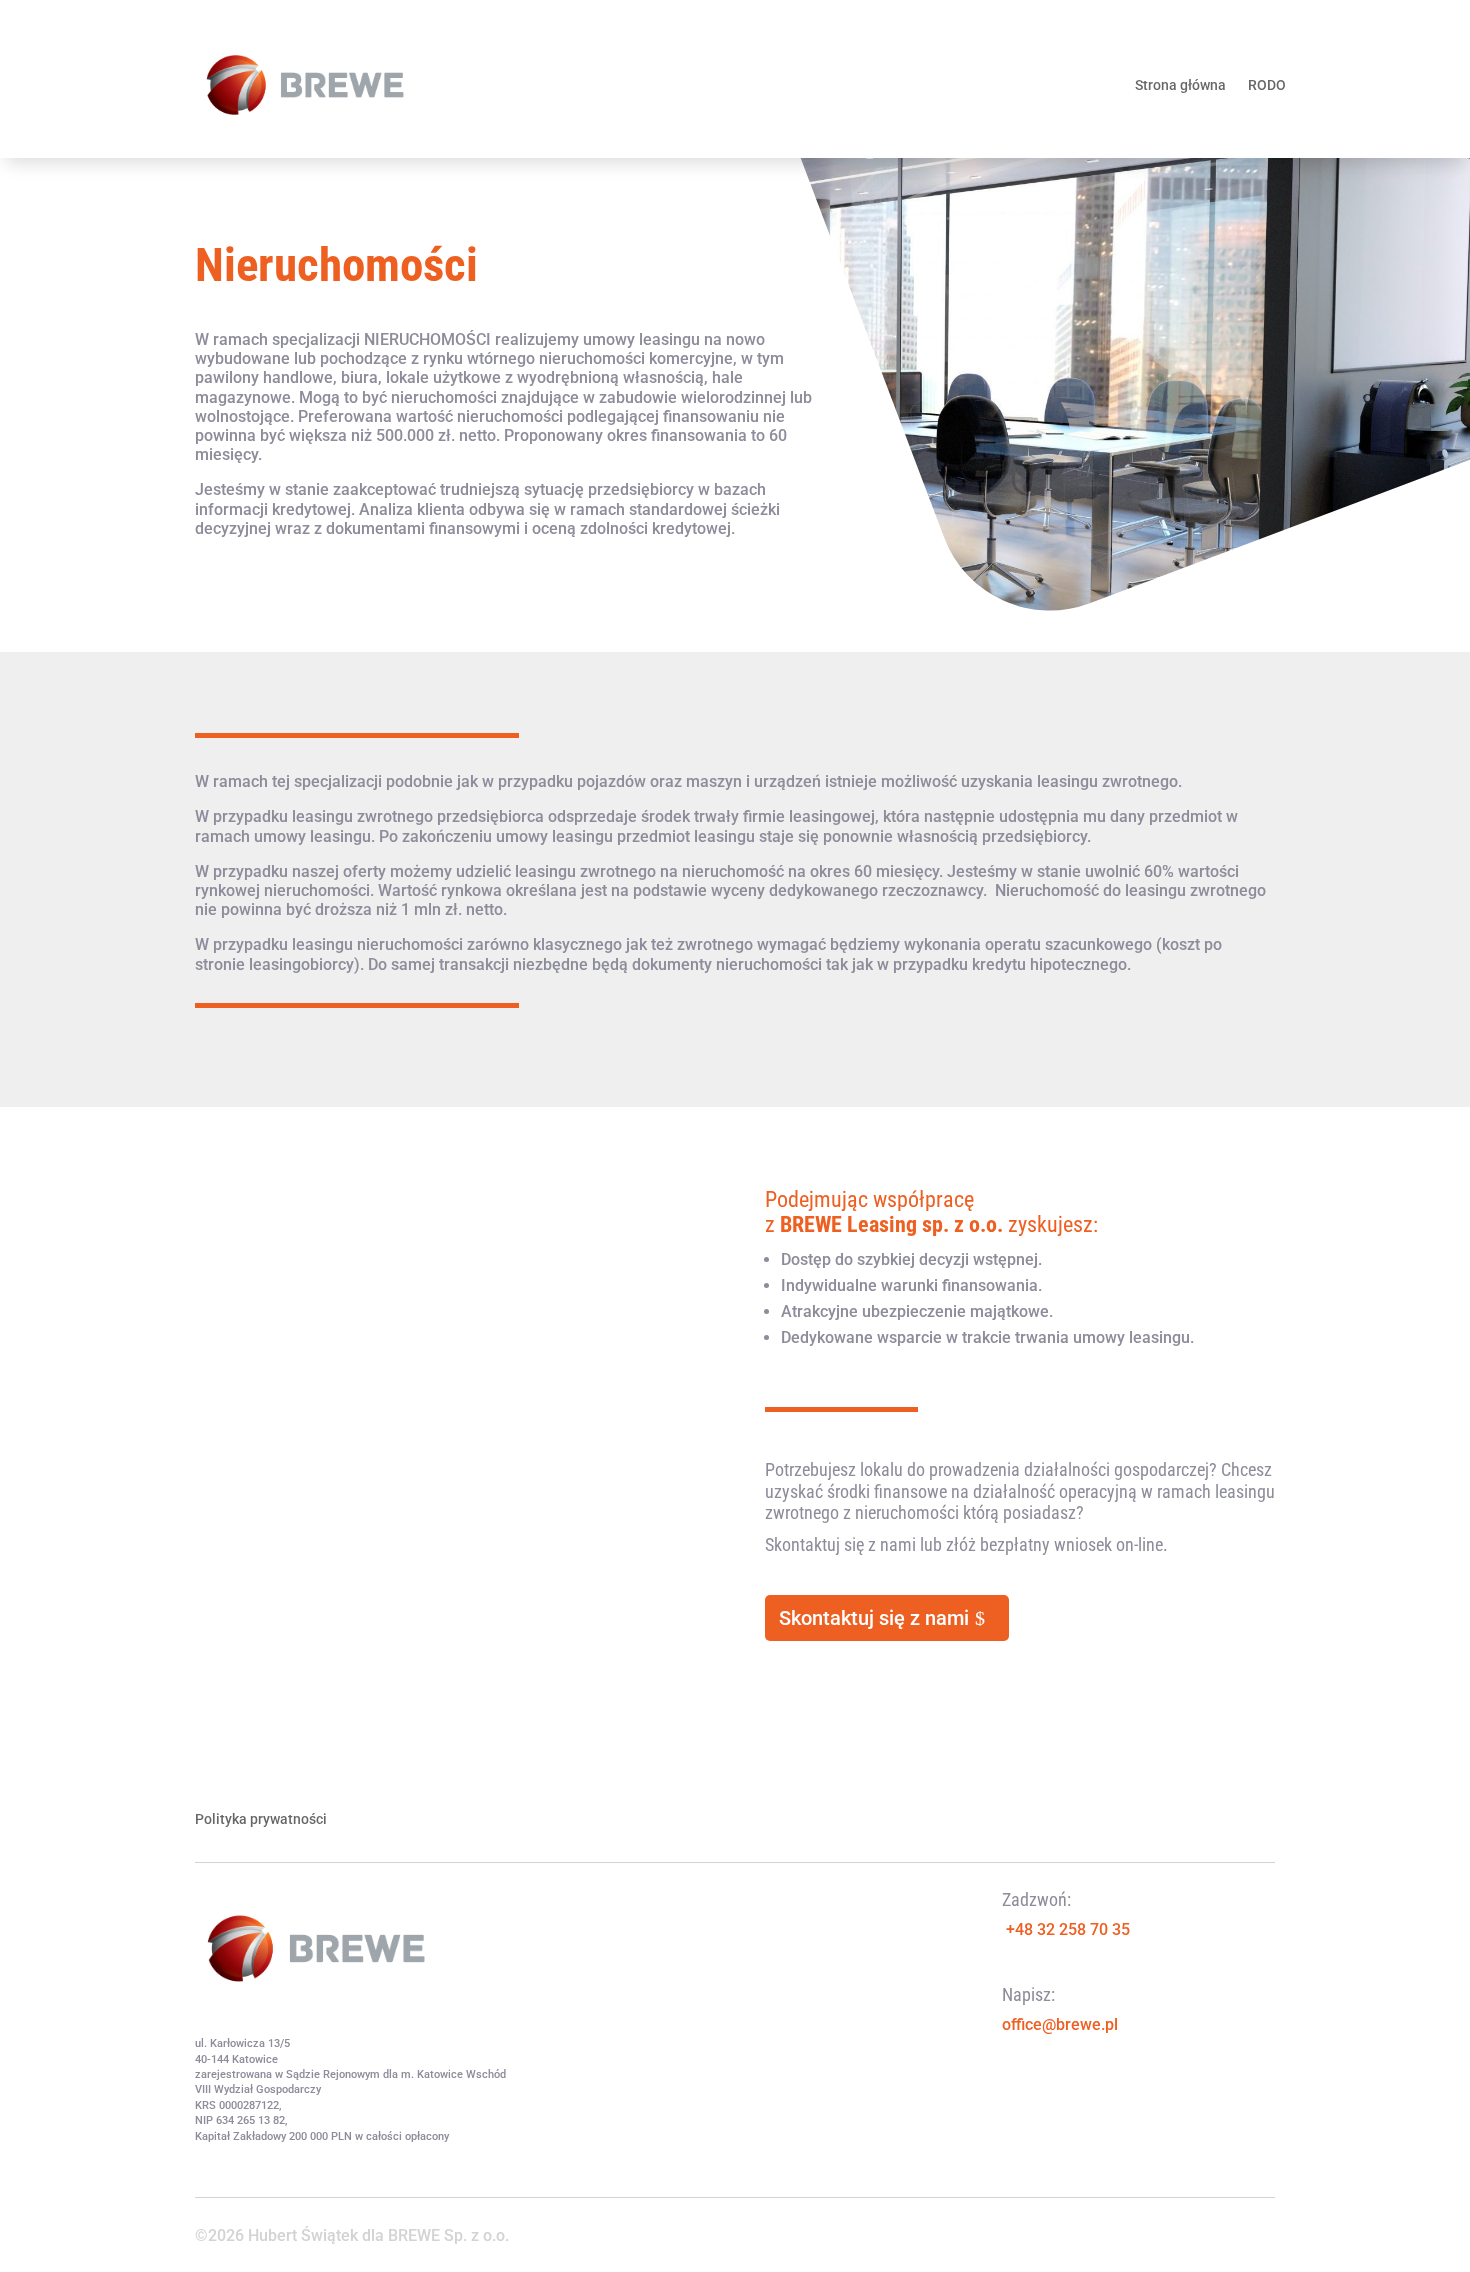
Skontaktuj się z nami (874, 1618)
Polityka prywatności (261, 1819)
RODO (1267, 85)
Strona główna (1180, 85)
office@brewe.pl (1060, 2024)
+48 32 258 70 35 (1068, 1929)
